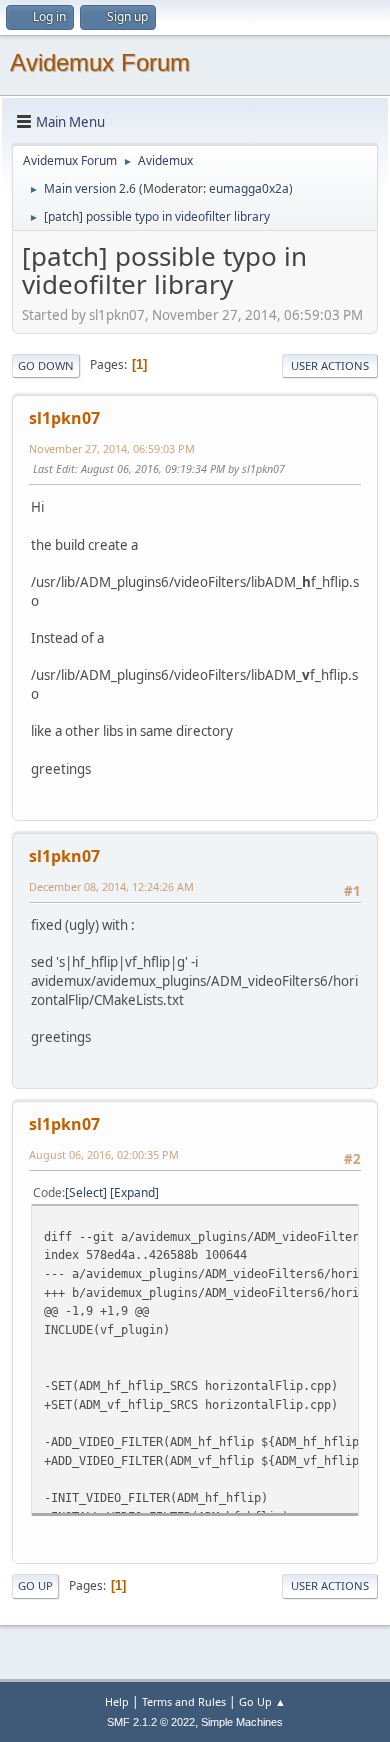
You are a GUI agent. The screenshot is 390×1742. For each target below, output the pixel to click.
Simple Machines (242, 1722)
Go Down (46, 365)
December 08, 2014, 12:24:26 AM (111, 886)
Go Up (35, 1585)
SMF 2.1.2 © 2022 (151, 1722)
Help (117, 1701)
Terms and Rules (184, 1701)
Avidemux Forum (100, 62)
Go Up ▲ (262, 1701)
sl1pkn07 (64, 418)
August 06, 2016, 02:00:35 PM (104, 1154)
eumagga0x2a (249, 188)
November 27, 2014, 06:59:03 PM (112, 448)
